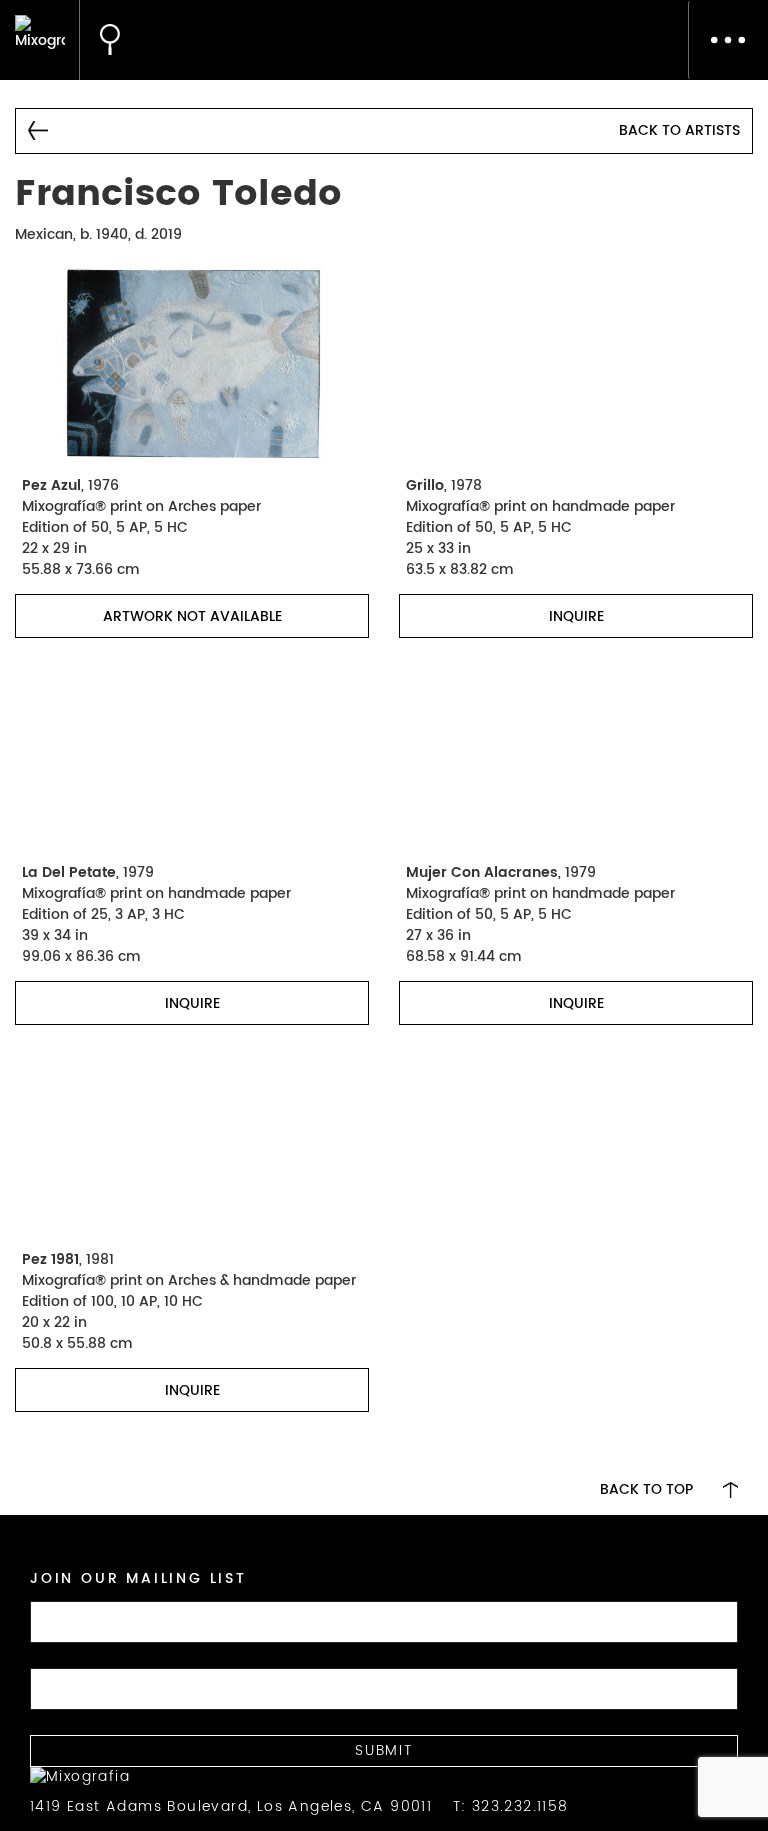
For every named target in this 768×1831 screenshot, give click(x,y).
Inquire (576, 616)
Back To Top (646, 1490)
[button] (100, 40)
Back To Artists (679, 130)
